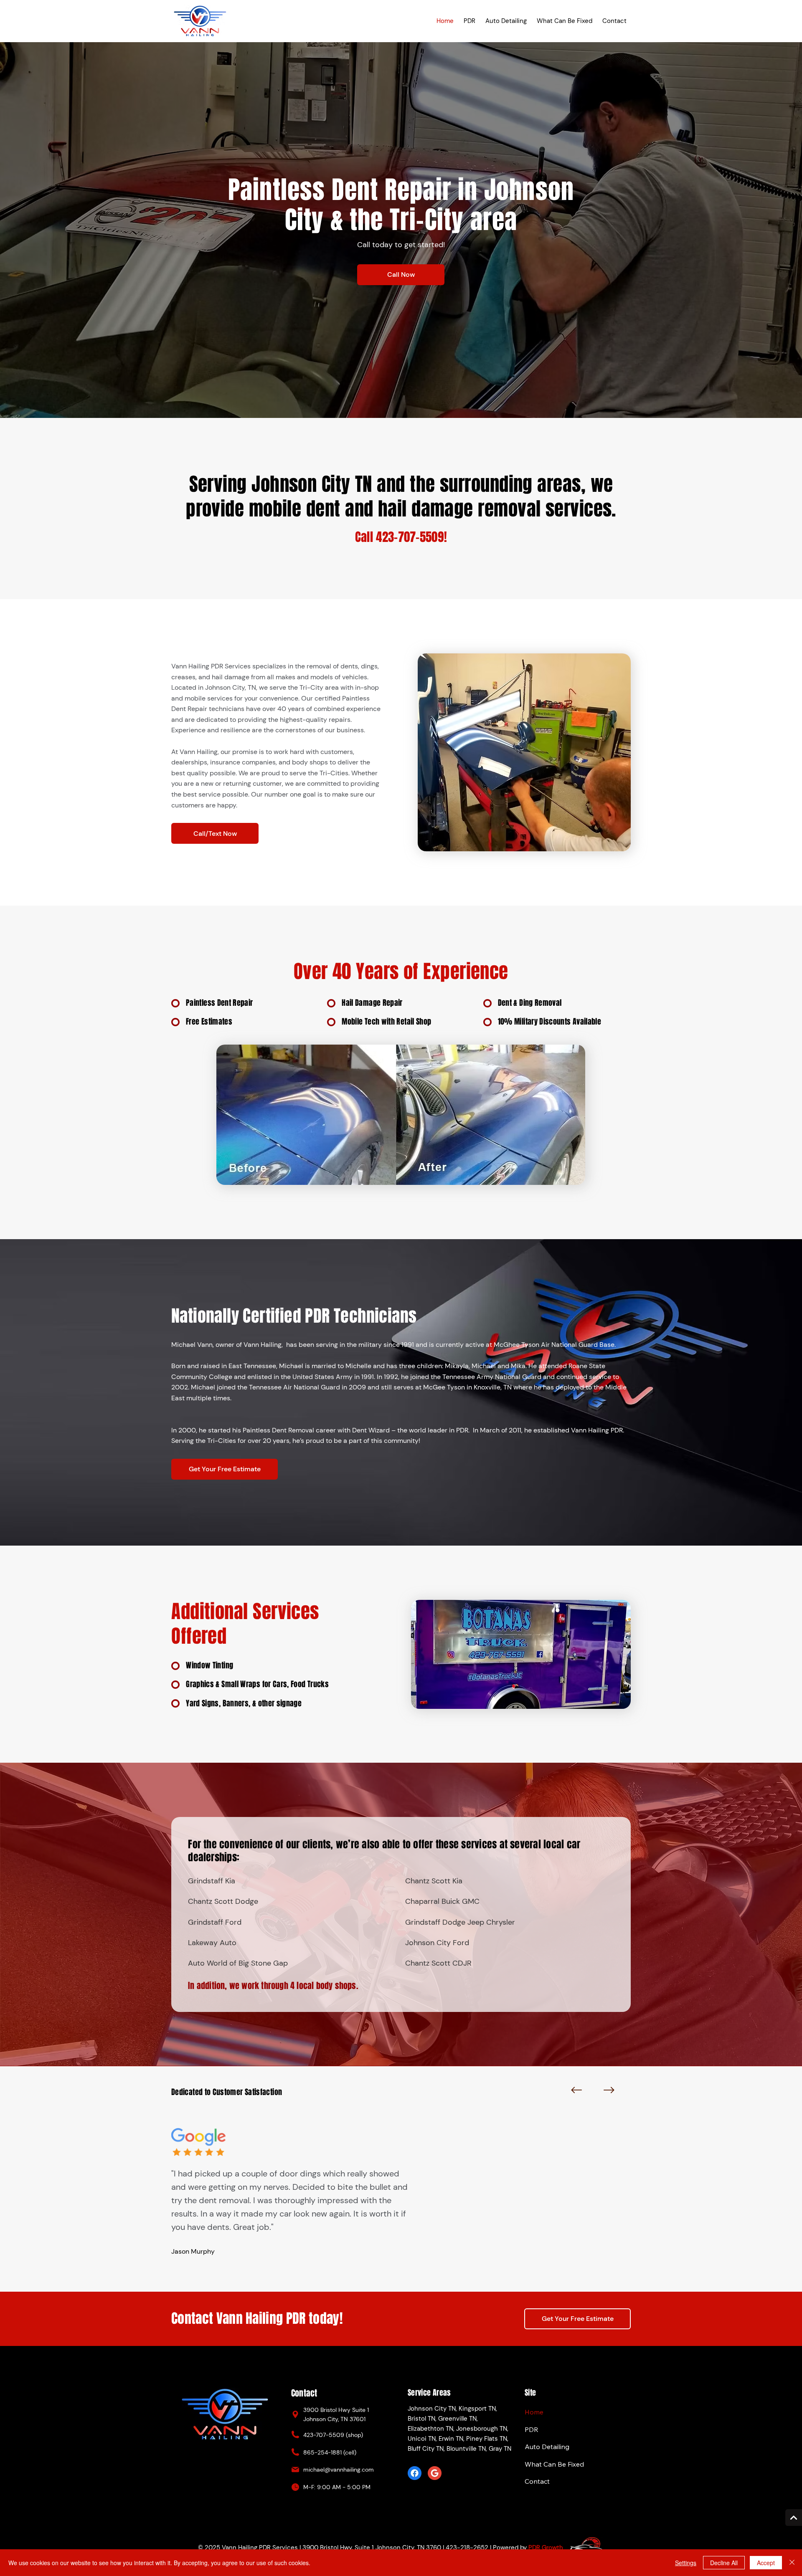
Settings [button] (686, 2563)
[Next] (609, 2090)
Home (534, 2412)
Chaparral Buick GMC (442, 1901)
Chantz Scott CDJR (438, 1963)
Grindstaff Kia (212, 1881)
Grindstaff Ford (215, 1922)
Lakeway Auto (212, 1943)
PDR (532, 2429)
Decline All (724, 2563)
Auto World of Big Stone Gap (238, 1963)
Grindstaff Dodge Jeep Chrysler (460, 1922)
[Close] (792, 2563)
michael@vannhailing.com (339, 2470)
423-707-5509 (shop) (333, 2435)
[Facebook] (415, 2473)
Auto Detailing (547, 2447)
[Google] (435, 2473)
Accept (766, 2563)
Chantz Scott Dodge (223, 1901)
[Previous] (576, 2090)
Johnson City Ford (437, 1943)
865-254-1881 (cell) (330, 2452)
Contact (537, 2481)
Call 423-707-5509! (401, 537)
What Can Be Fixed (554, 2464)
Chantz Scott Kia (434, 1881)
